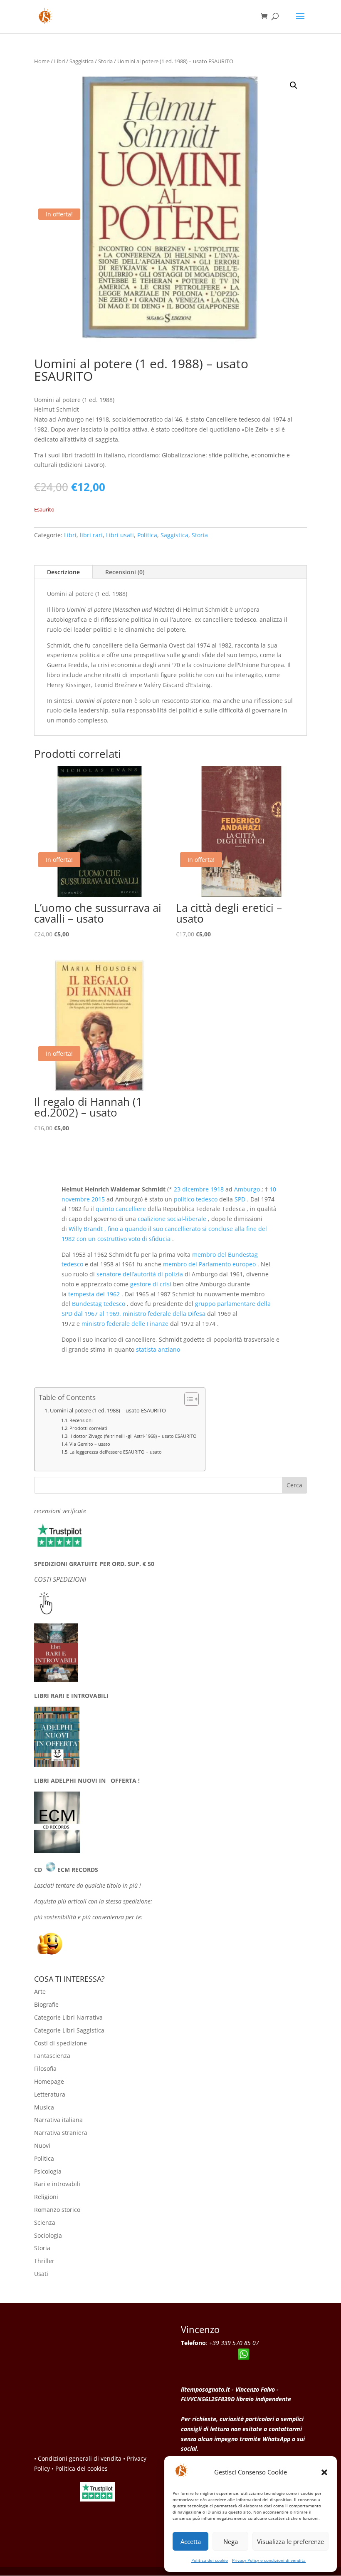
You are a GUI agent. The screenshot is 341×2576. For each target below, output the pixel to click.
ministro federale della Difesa (164, 1314)
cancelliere (131, 1209)
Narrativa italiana (58, 2120)
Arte (40, 1992)
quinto (106, 1209)
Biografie (46, 2004)
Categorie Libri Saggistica (69, 2030)
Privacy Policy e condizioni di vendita (269, 2560)
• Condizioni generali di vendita (78, 2458)
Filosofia (45, 2068)
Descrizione (63, 572)
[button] (324, 2472)
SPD (240, 1199)
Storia (105, 61)
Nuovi (42, 2145)
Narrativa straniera (61, 2133)
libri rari (91, 535)
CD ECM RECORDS (66, 1870)
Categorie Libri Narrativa (68, 2017)
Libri (59, 61)
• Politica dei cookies (80, 2468)
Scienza (45, 2222)
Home (42, 61)
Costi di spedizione (61, 2043)
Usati (41, 2274)
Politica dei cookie (210, 2560)
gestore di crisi (151, 1284)
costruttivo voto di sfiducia (134, 1239)
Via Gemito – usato (90, 1444)
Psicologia (48, 2171)
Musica (44, 2107)
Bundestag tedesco (99, 1304)
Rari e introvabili (57, 2184)
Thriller (44, 2261)
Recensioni (81, 1420)
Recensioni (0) (125, 572)
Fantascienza (52, 2056)
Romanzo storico (57, 2210)
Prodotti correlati (88, 1428)
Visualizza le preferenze (290, 2541)
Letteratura (50, 2094)
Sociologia (48, 2235)
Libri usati (120, 535)
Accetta (191, 2541)
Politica (147, 535)
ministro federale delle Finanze (125, 1324)
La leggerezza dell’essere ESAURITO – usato (116, 1452)
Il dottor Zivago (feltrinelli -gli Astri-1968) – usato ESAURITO (133, 1436)
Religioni (46, 2197)
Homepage (49, 2081)
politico (185, 1199)
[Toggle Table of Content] (187, 1399)
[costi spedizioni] (46, 1612)
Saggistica (82, 61)
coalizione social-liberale (172, 1219)
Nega (231, 2541)
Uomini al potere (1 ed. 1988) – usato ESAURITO (108, 1411)
